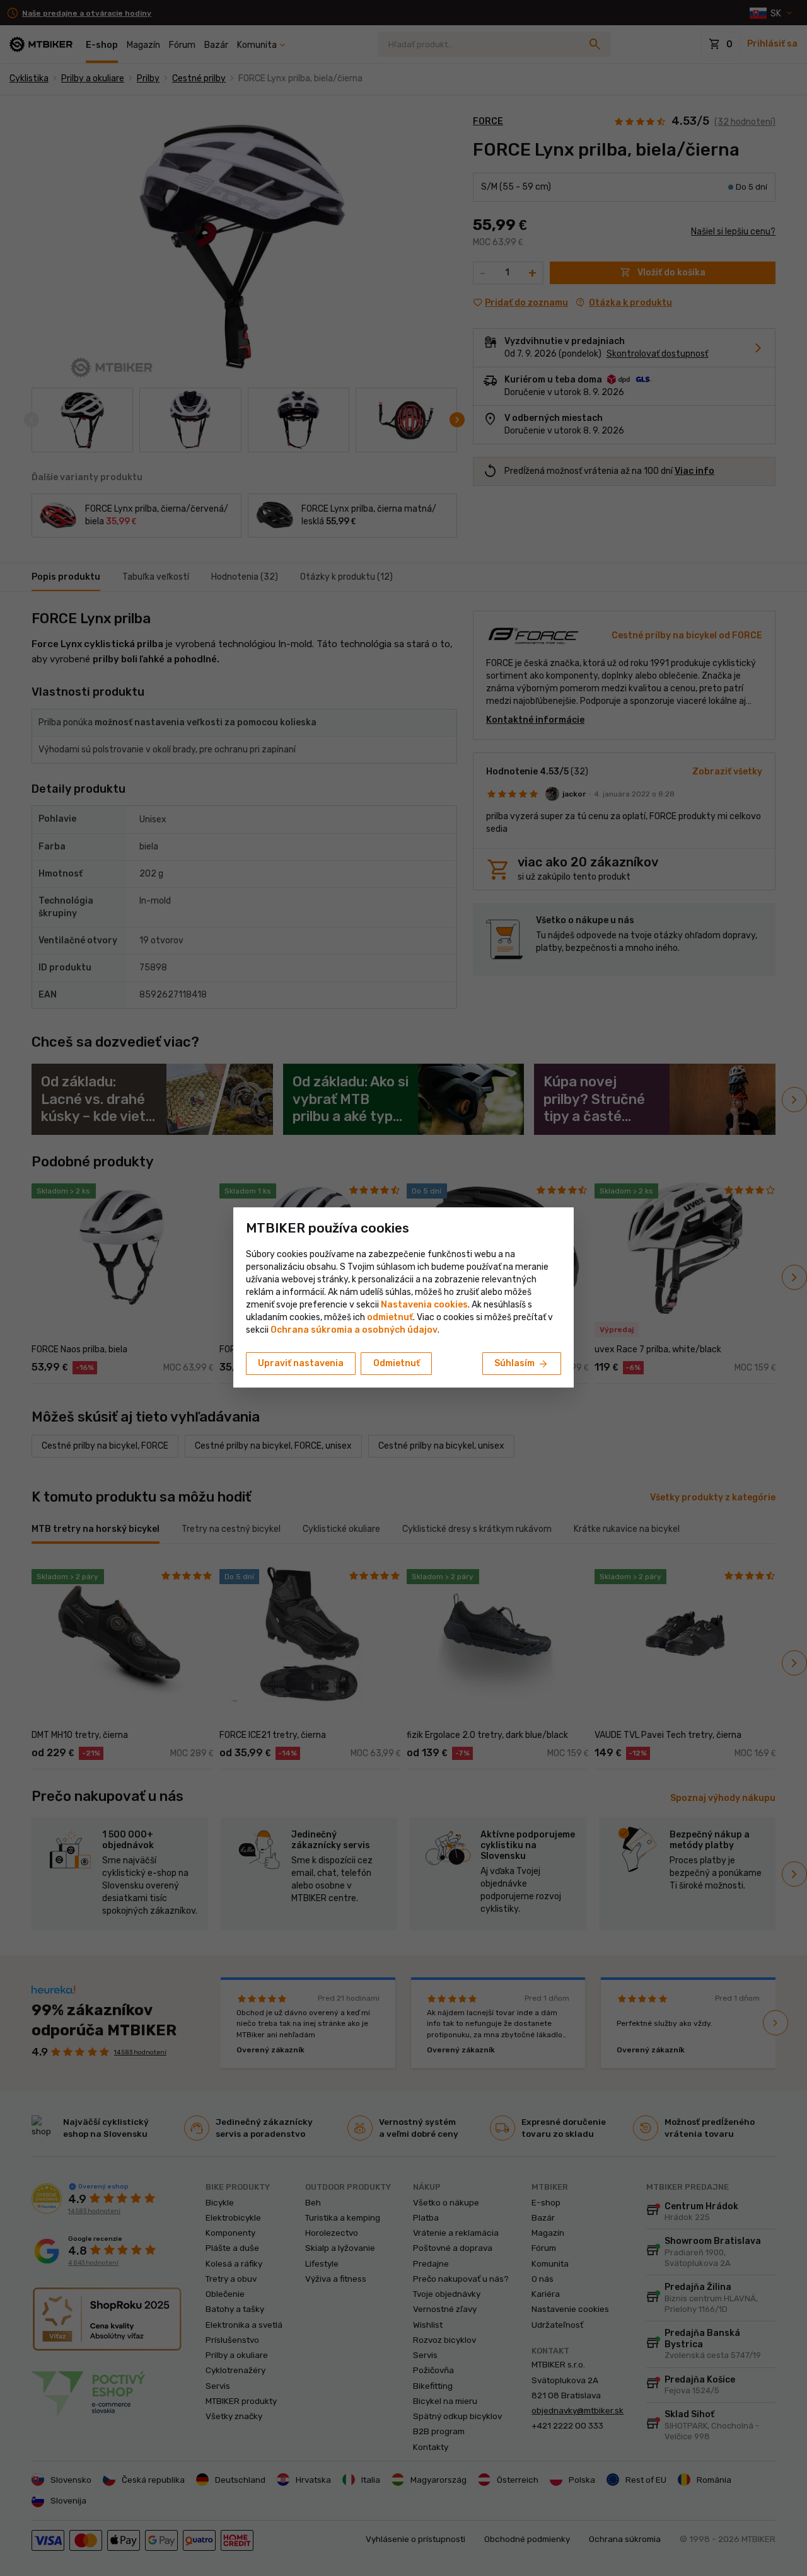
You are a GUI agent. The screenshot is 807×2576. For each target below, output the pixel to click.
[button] (390, 1317)
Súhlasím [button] (522, 1364)
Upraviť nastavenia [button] (301, 1363)
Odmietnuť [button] (397, 1363)
